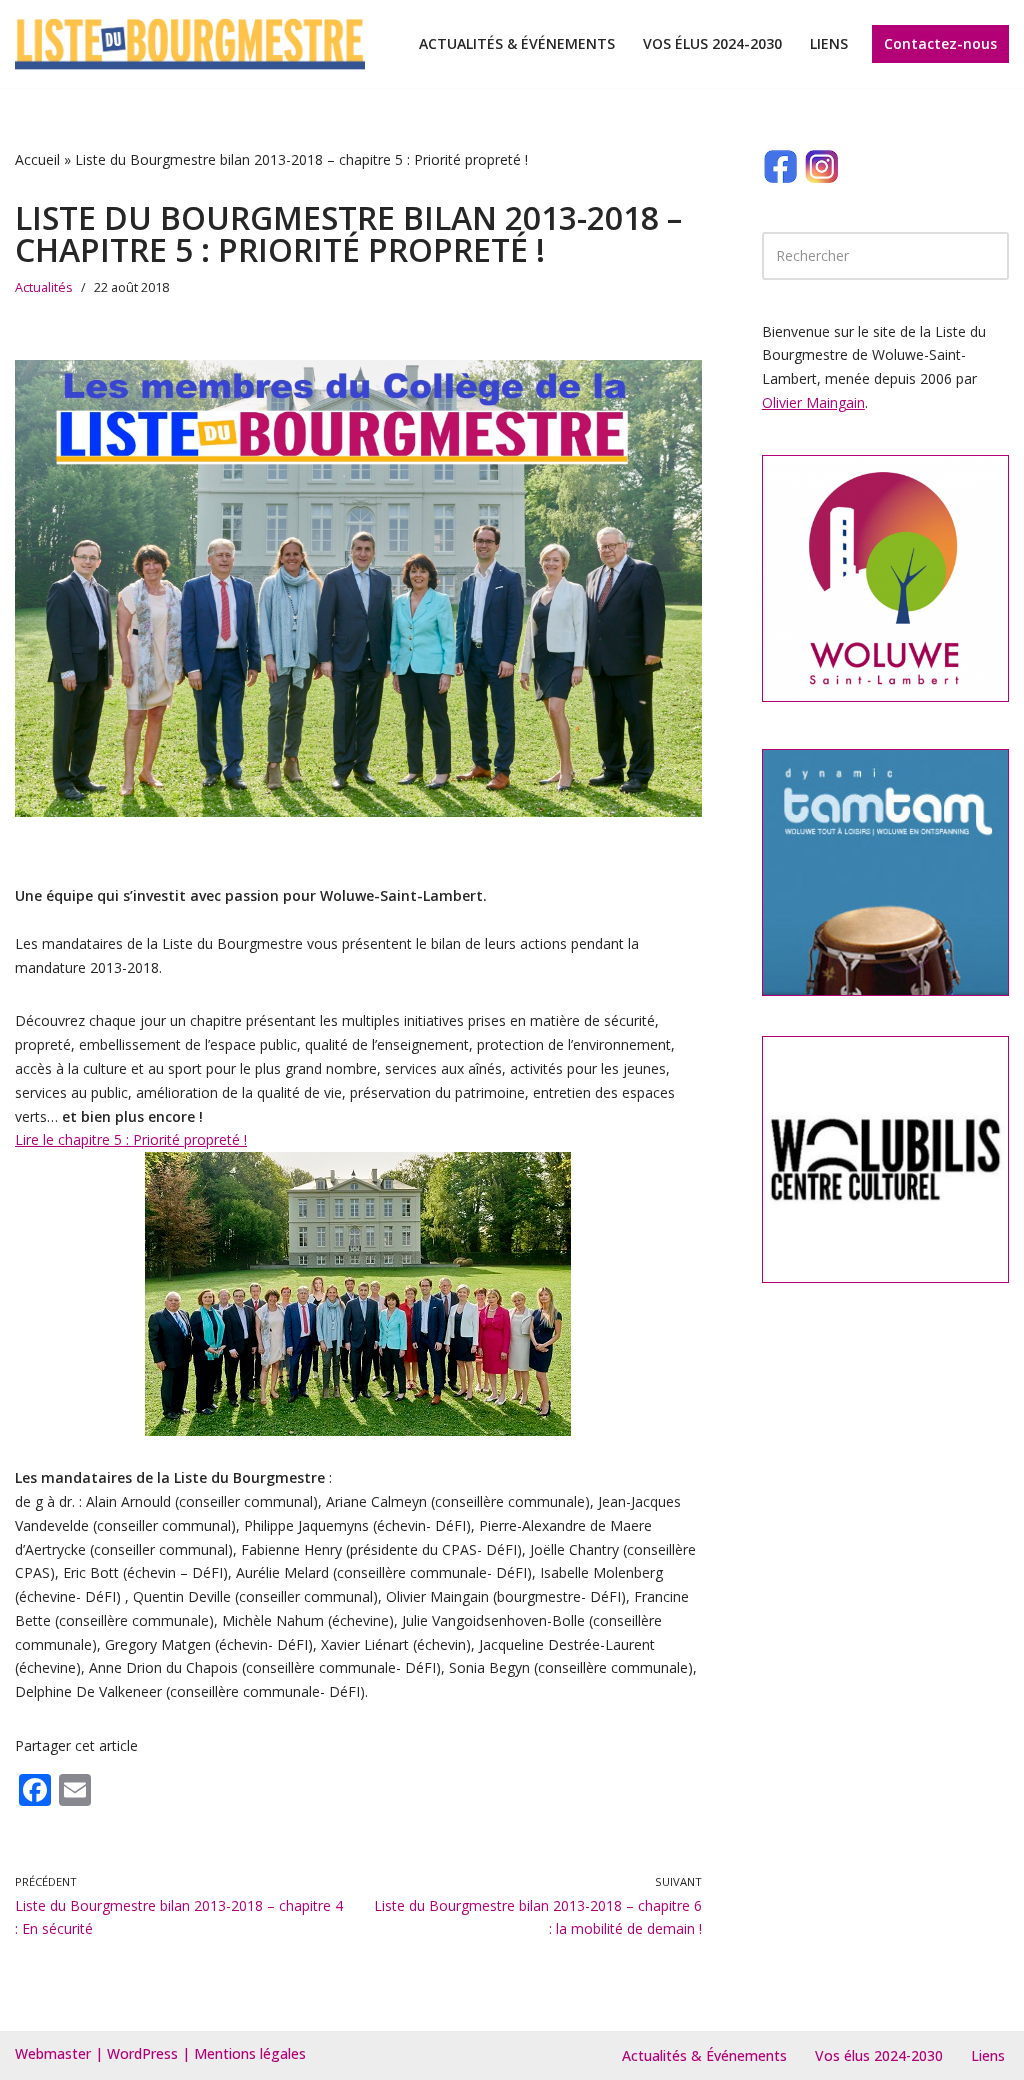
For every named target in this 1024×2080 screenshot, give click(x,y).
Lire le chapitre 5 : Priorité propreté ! (131, 1139)
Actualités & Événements (517, 43)
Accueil (37, 159)
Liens (829, 43)
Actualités (44, 287)
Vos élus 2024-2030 (712, 43)
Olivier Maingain (813, 402)
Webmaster (53, 2053)
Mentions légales (250, 2053)
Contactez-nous (940, 43)
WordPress (142, 2053)
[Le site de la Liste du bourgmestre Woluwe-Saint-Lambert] (190, 44)
